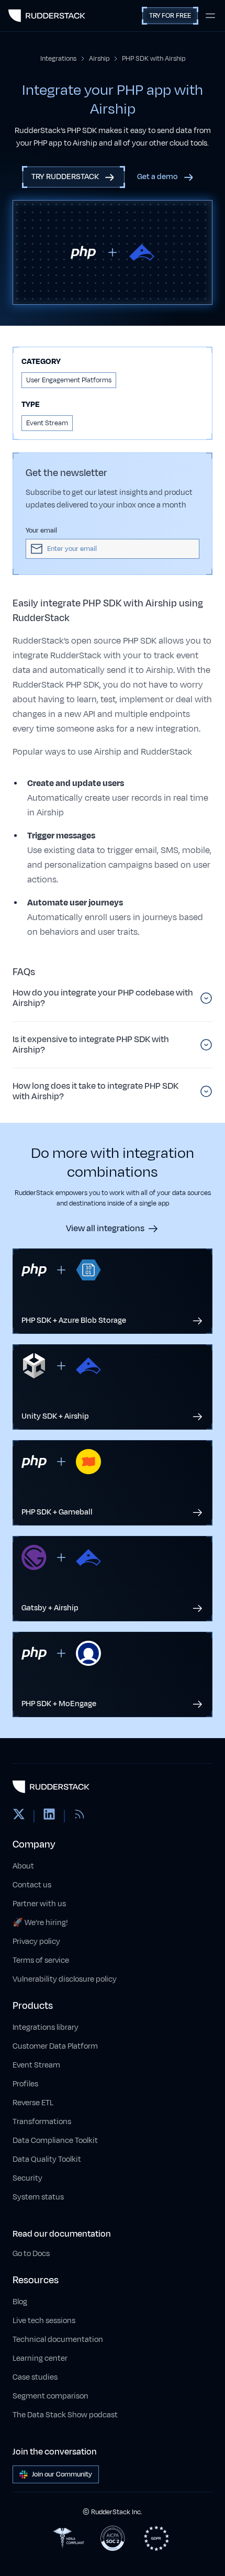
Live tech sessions (44, 2321)
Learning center (40, 2358)
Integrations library (46, 2027)
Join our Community (62, 2474)
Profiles (25, 2084)
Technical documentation (58, 2340)
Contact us (32, 1885)
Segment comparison (50, 2396)
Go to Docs (31, 2254)
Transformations (42, 2122)
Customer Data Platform (55, 2046)
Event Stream (36, 2065)
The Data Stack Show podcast (65, 2415)
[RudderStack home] (47, 16)
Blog (20, 2302)
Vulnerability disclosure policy (65, 1979)
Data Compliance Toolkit (55, 2141)
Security (27, 2178)
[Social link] (19, 1816)
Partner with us (39, 1904)
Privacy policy (36, 1942)
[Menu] (210, 16)
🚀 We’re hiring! (40, 1923)
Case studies (35, 2377)
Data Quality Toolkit (47, 2159)
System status (38, 2197)
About (23, 1866)
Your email (41, 530)
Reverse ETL (33, 2103)
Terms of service (41, 1960)
